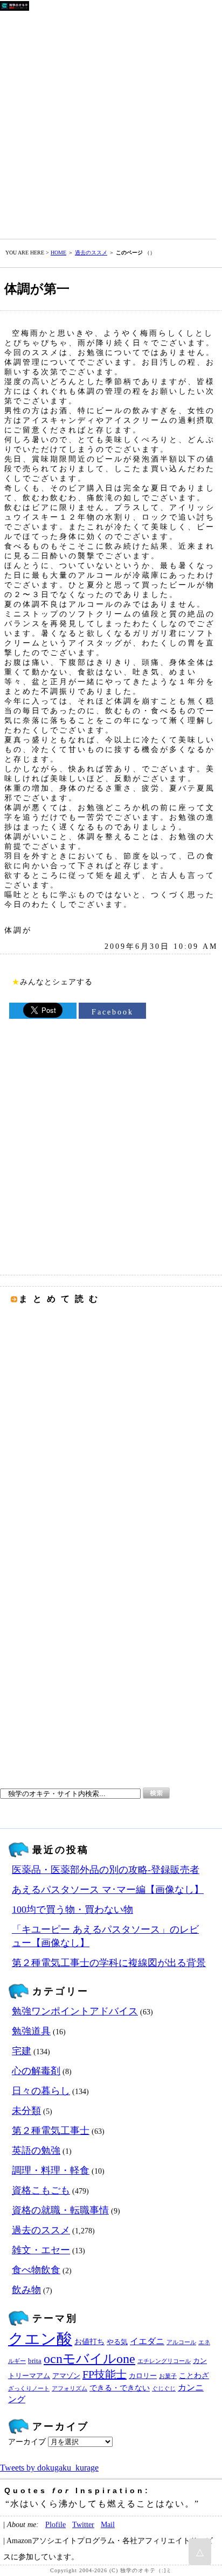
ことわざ (194, 2375)
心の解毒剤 (36, 2071)
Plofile (55, 2524)
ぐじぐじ (164, 2389)
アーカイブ (27, 2442)
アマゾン (66, 2376)
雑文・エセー (41, 2250)
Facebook (113, 1012)
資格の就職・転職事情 (60, 2210)
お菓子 (168, 2376)
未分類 (26, 2111)
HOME (58, 253)
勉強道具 (31, 2031)
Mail (108, 2524)
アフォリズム (70, 2389)
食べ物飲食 (36, 2270)
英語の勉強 (36, 2151)
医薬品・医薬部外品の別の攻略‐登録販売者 (106, 1870)
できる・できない (120, 2388)
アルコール (181, 2342)
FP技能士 (105, 2374)
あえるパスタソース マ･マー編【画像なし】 (108, 1890)
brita (35, 2361)
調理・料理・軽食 (51, 2170)
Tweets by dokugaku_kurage (49, 2468)
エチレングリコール (164, 2361)
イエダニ (147, 2341)
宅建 (22, 2051)
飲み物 (26, 2290)
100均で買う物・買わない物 (72, 1910)
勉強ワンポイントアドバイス (75, 2011)
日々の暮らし (41, 2091)
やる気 (117, 2342)
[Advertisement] (111, 123)
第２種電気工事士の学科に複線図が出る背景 (109, 1963)
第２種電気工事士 (51, 2131)
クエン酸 (40, 2339)
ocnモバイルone (89, 2359)
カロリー (143, 2376)
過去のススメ (91, 253)
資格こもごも (41, 2190)
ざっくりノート (29, 2389)
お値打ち (89, 2341)
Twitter (83, 2524)
